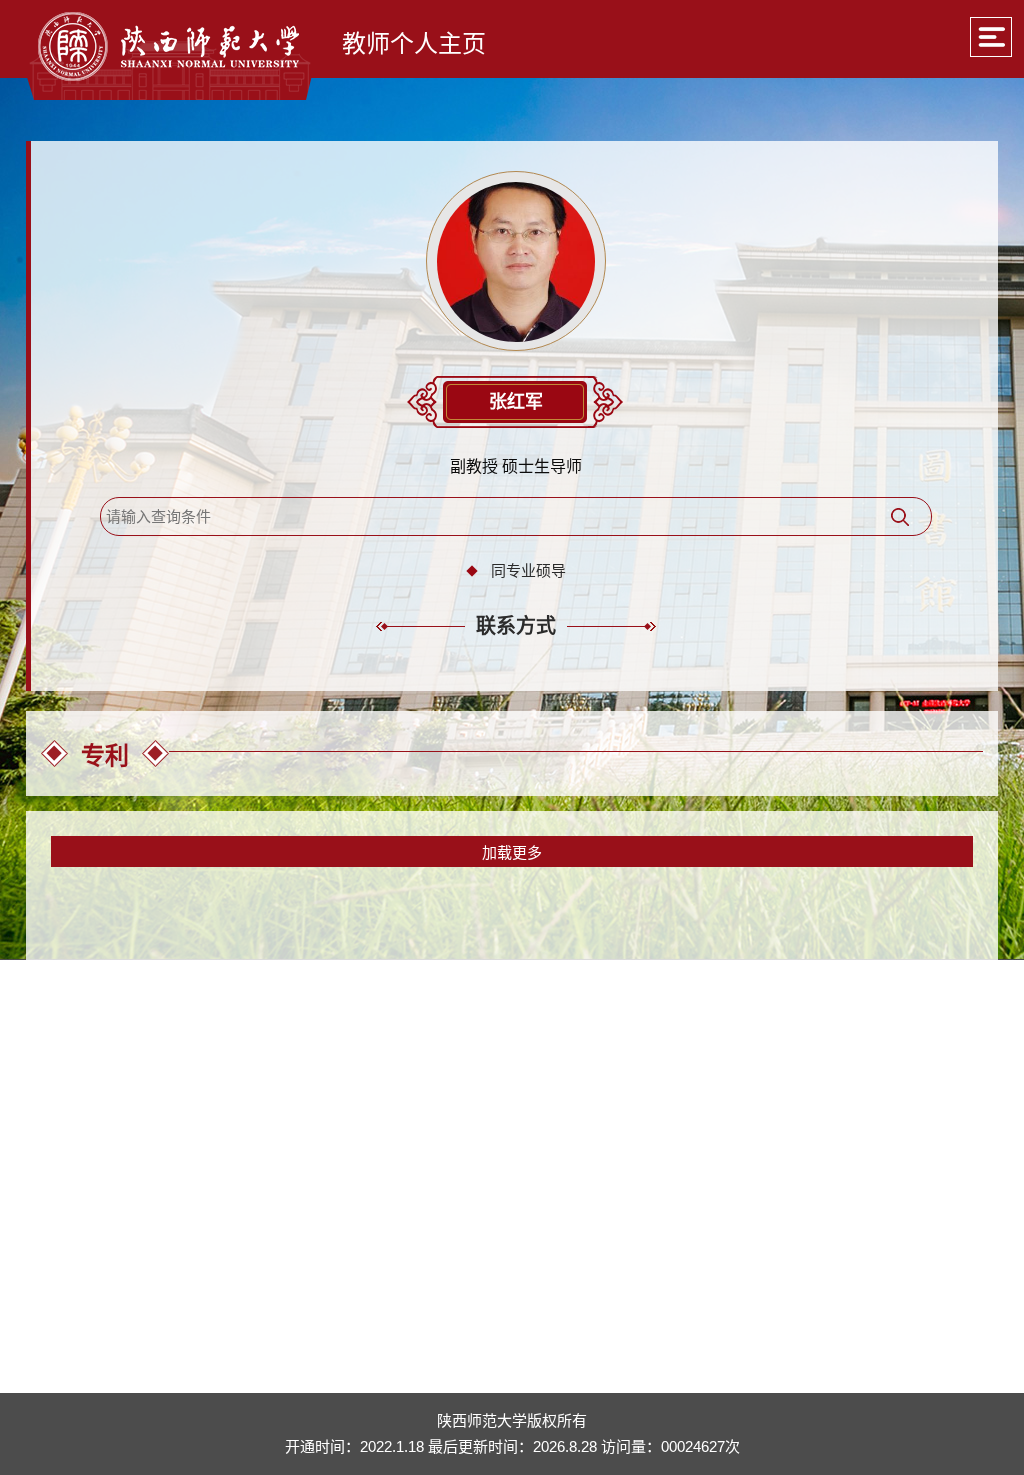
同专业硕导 (528, 570)
